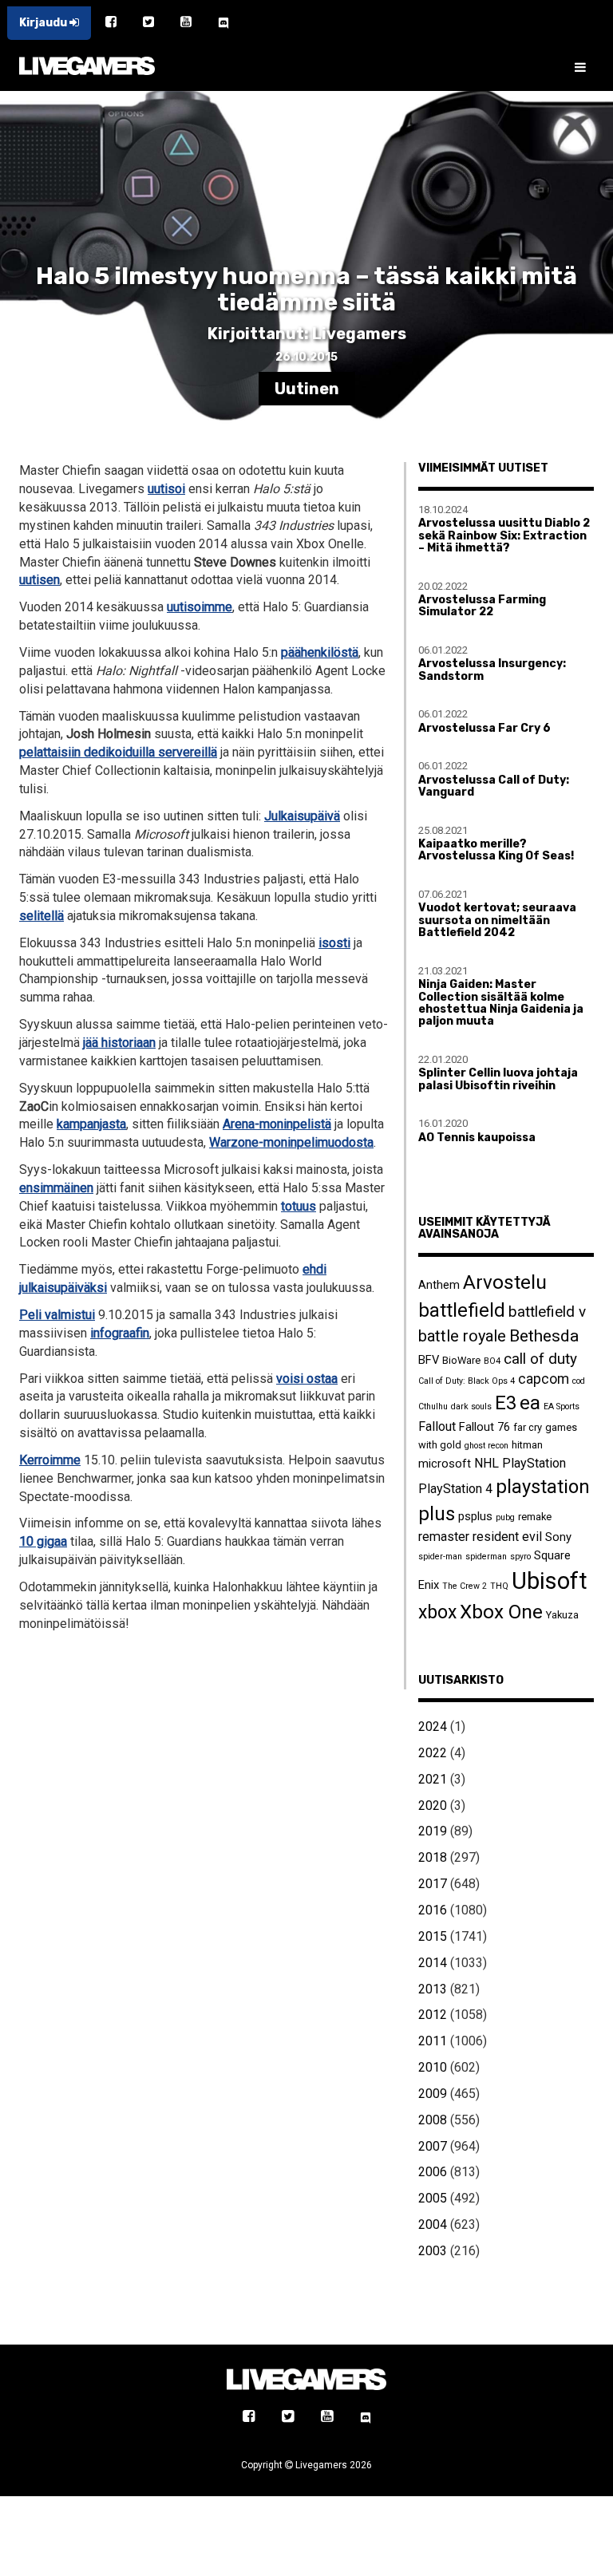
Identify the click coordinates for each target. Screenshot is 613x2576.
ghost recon (486, 1446)
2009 (433, 2094)
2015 (433, 1936)
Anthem (439, 1285)
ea (530, 1403)
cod (579, 1381)
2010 (433, 2067)
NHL (486, 1463)
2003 (433, 2251)
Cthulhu (433, 1407)
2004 (433, 2224)
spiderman (486, 1557)
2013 (433, 1989)
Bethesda (544, 1335)
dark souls (471, 1407)
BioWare (461, 1360)
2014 (433, 1963)
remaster (444, 1537)
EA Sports (562, 1407)
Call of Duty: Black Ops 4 (467, 1381)
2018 (433, 1857)
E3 (506, 1403)
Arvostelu (505, 1282)
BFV (429, 1360)
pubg (505, 1517)
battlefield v (547, 1312)
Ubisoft (550, 1581)
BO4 (492, 1361)
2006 (433, 2172)
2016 (433, 1910)
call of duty (540, 1359)
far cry (528, 1427)
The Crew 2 (465, 1586)
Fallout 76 (484, 1427)
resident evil (507, 1537)
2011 (433, 2041)
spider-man (440, 1557)
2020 (433, 1806)
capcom (544, 1379)
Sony (558, 1537)
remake (535, 1517)
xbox (437, 1612)
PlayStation (534, 1463)
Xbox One (501, 1612)
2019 (433, 1831)
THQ (499, 1586)
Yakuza (562, 1615)
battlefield (462, 1310)
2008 (433, 2120)
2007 (433, 2146)
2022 (433, 1753)
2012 (433, 2015)
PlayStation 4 (455, 1489)
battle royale (462, 1336)
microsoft (445, 1464)
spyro (520, 1557)
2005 (433, 2198)
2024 (433, 1727)
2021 (433, 1779)
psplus (475, 1516)
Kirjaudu (44, 23)
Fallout (437, 1426)
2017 (433, 1884)
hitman (527, 1445)
